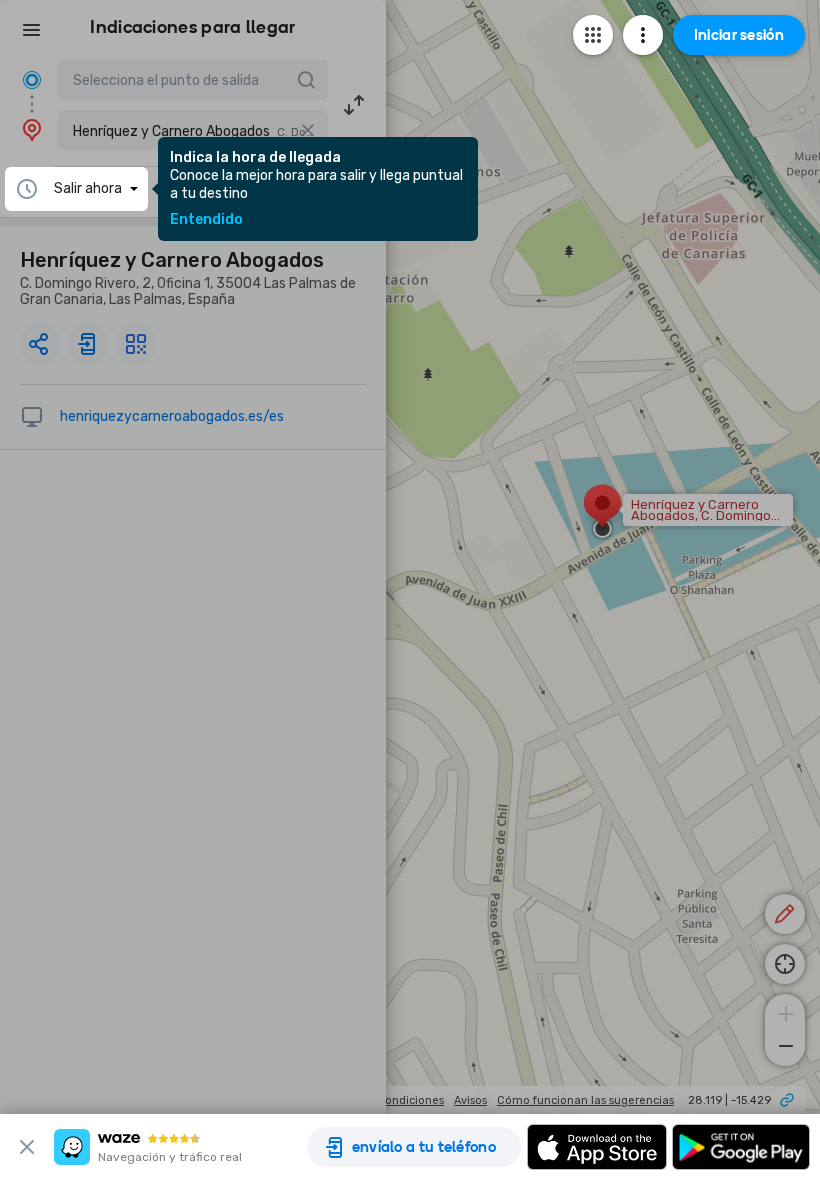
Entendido (206, 220)
